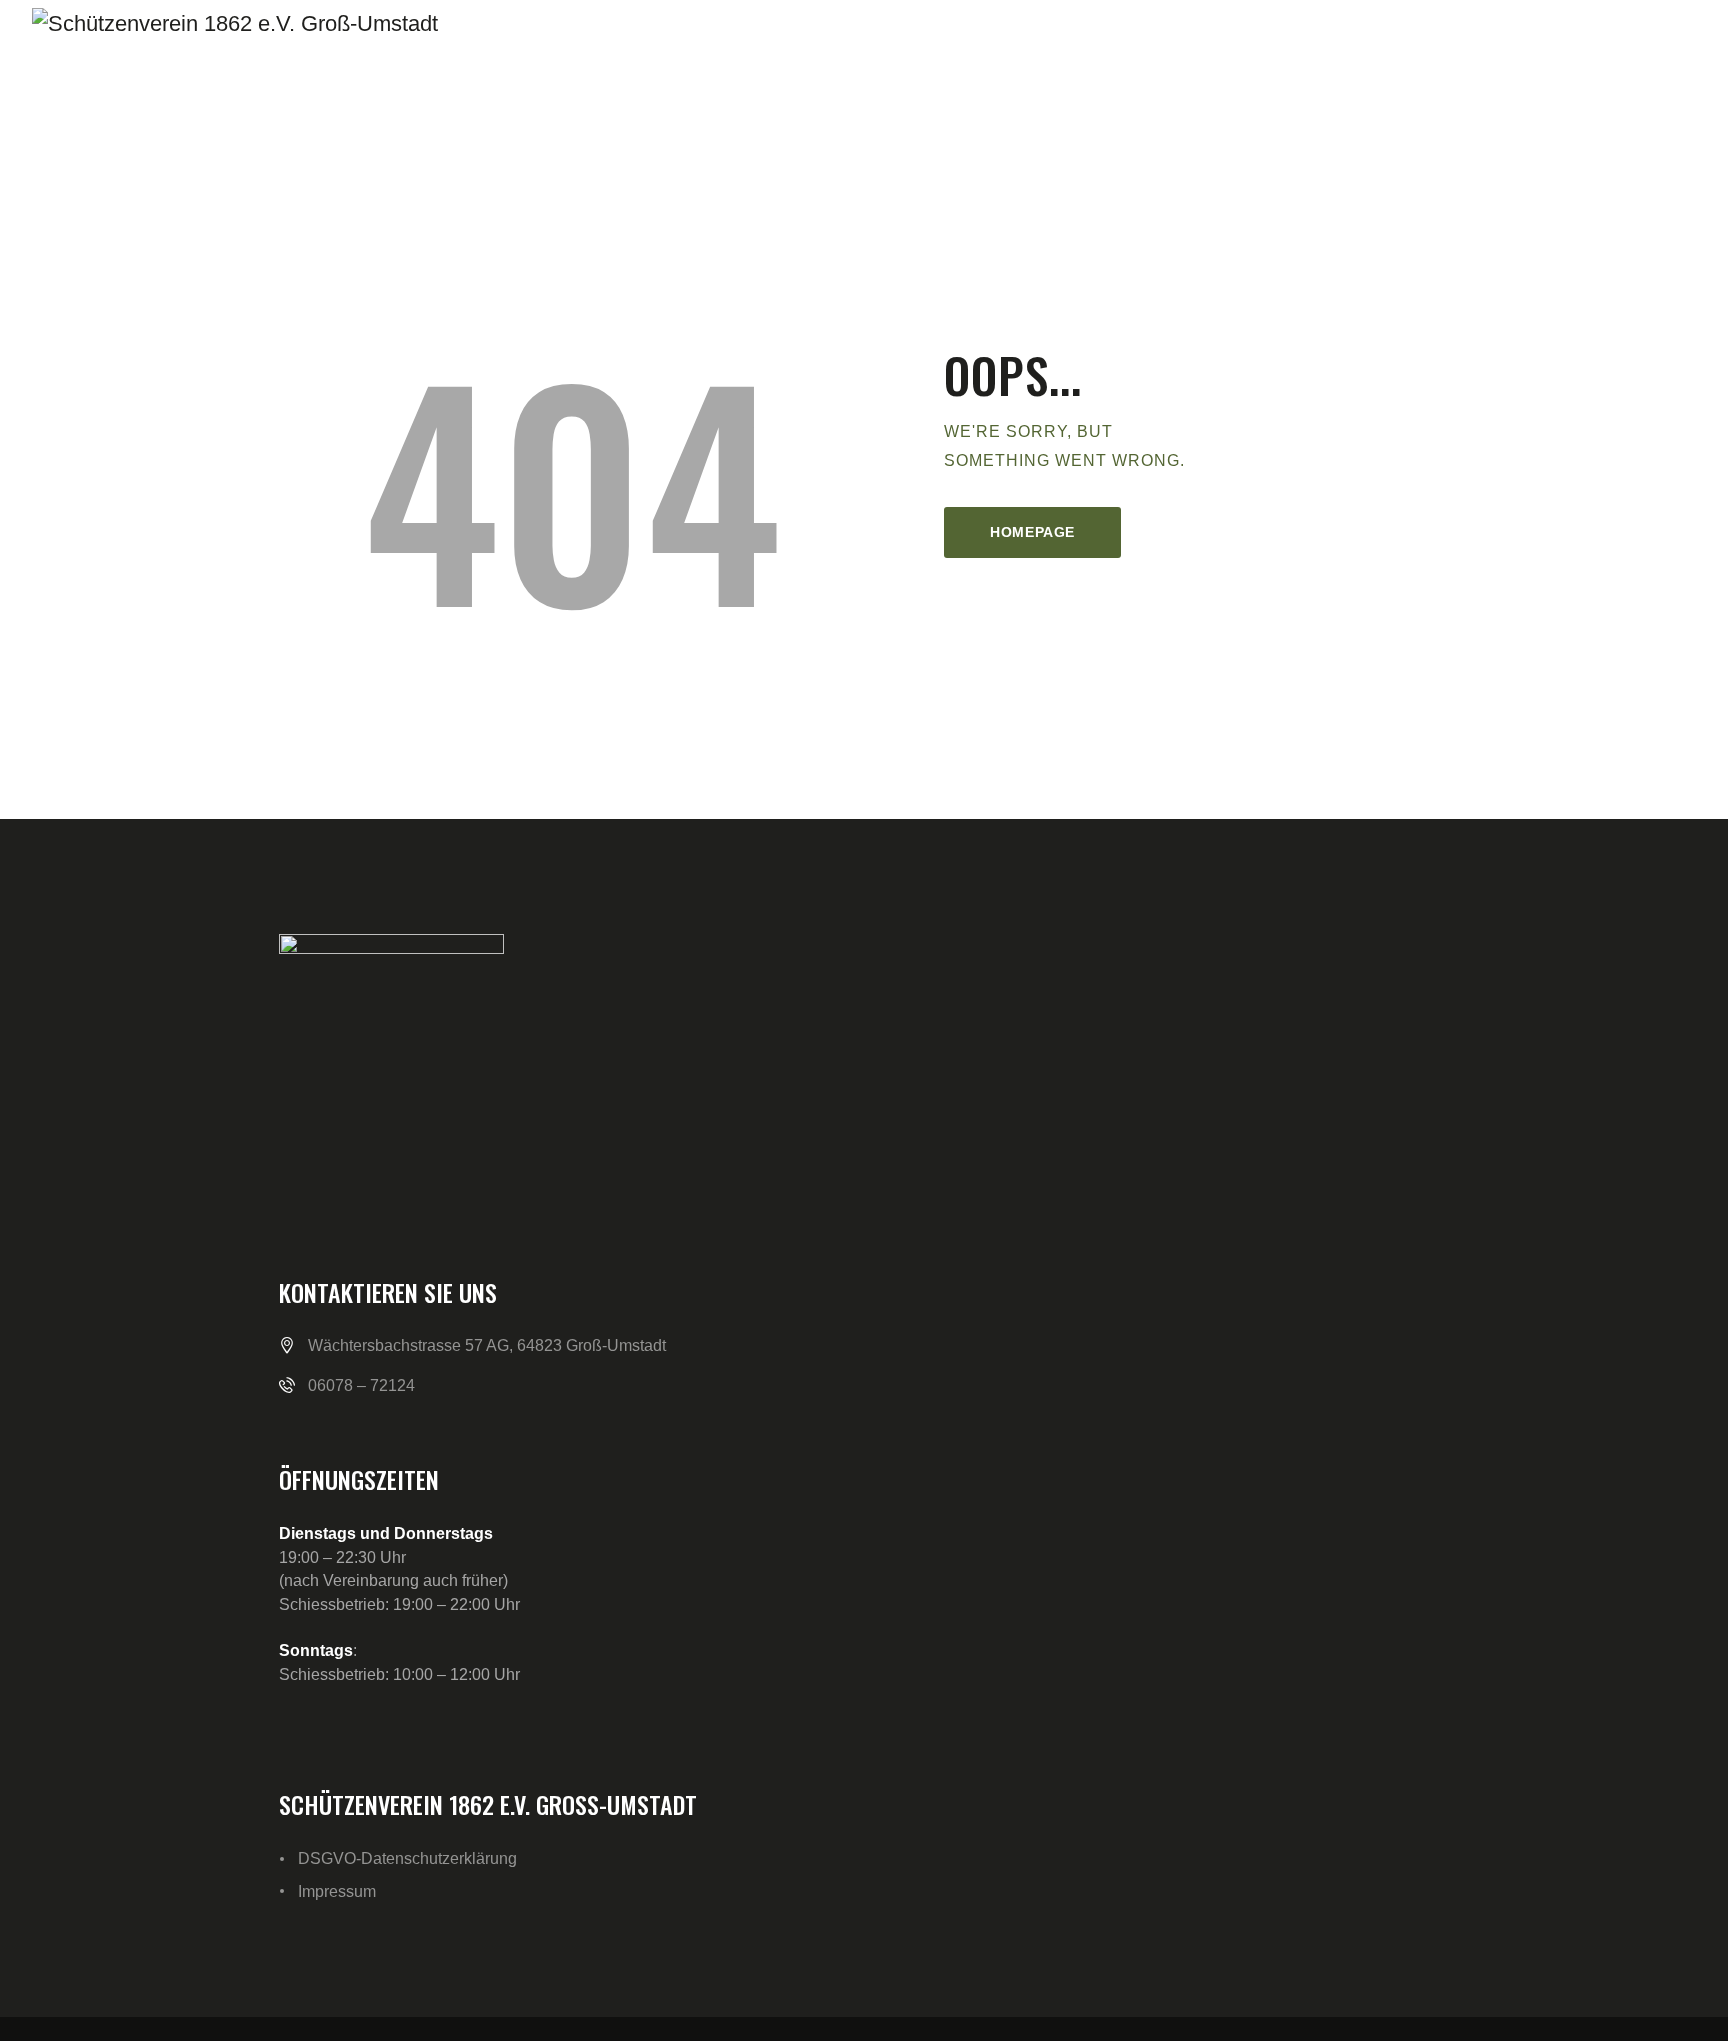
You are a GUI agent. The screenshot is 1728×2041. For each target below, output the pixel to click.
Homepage (1032, 532)
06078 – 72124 (361, 1385)
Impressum (337, 1891)
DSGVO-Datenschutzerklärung (407, 1858)
